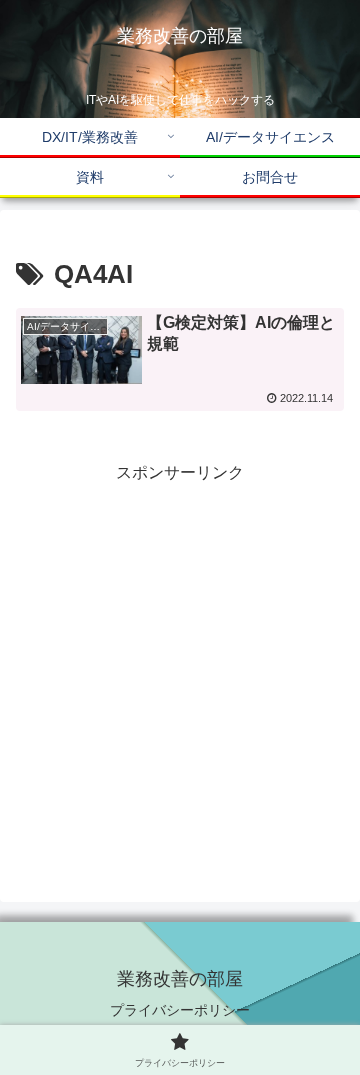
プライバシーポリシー (180, 1010)
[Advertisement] (180, 668)
